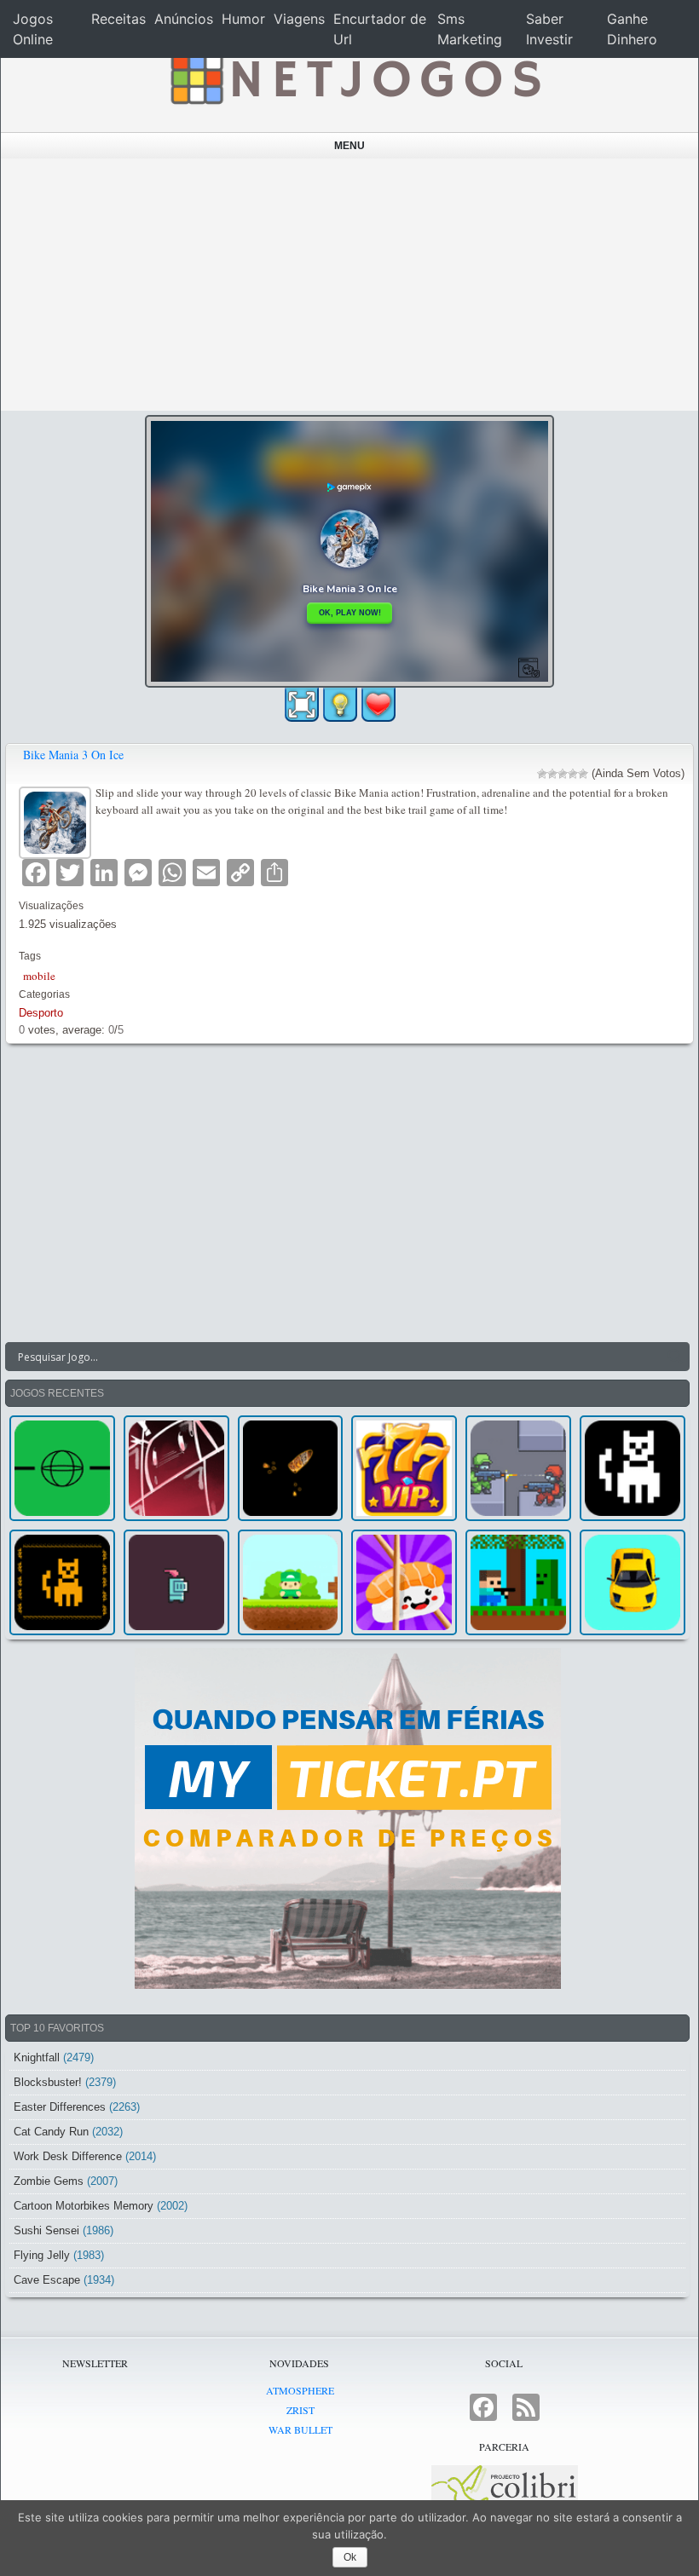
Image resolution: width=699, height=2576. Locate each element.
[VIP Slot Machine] (404, 1468)
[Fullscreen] (302, 705)
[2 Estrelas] (552, 774)
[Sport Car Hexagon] (633, 1582)
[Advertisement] (350, 285)
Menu (349, 146)
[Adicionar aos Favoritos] (378, 704)
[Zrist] (176, 1468)
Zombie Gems (49, 2181)
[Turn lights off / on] (340, 705)
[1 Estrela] (542, 774)
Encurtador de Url (380, 29)
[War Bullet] (291, 1468)
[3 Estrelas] (563, 774)
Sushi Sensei (46, 2230)
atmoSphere (300, 2390)
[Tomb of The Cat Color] (633, 1468)
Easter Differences (60, 2107)
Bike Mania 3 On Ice (73, 755)
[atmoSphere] (62, 1468)
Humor (243, 19)
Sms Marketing (470, 29)
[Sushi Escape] (404, 1582)
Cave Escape (47, 2280)
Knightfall (37, 2057)
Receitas (118, 19)
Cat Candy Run (51, 2132)
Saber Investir (549, 29)
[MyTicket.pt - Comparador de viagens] (347, 1818)
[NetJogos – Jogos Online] (354, 77)
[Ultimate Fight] (518, 1468)
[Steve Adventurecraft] (518, 1582)
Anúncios (184, 19)
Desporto (41, 1013)
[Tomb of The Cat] (62, 1582)
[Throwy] (291, 1582)
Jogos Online (33, 29)
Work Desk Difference (68, 2156)
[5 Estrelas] (583, 774)
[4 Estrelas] (573, 774)
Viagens (299, 19)
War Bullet (300, 2429)
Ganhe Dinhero (632, 29)
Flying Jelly (42, 2255)
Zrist (300, 2410)
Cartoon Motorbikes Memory (84, 2206)
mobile (39, 976)
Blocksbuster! (48, 2082)
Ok (350, 2557)
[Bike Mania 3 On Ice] (57, 820)
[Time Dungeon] (176, 1582)
